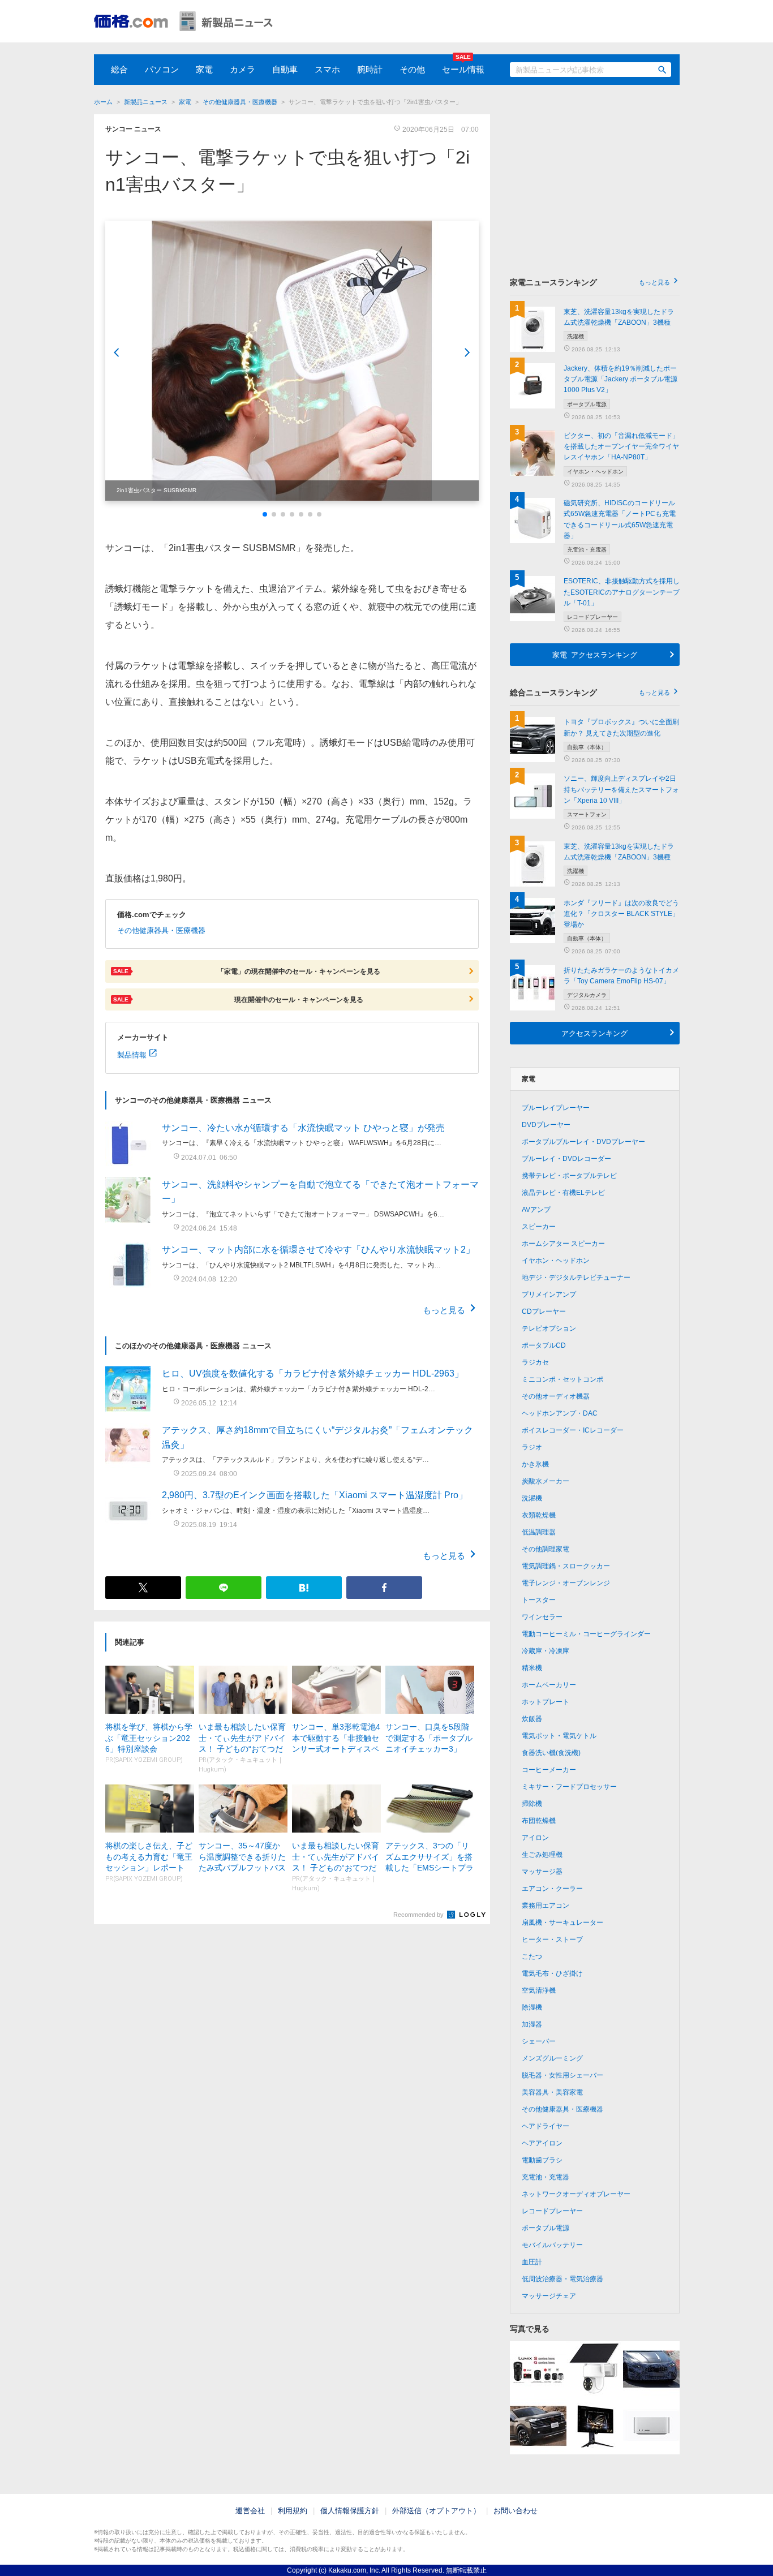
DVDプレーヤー (546, 1125)
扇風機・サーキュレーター (562, 1923)
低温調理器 (539, 1532)
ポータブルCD (544, 1345)
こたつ (532, 1956)
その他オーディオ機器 (556, 1396)
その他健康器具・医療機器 (240, 102)
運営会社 (250, 2511)
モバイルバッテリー (552, 2245)
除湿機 (532, 2007)
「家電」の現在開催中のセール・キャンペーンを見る (247, 971)
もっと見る (444, 1309)
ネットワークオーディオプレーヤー (576, 2194)
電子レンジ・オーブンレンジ (566, 1583)
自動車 (285, 69)
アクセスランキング (594, 1033)
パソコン (162, 69)
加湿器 (532, 2024)
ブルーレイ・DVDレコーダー (566, 1159)
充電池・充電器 (546, 2177)
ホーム (103, 102)
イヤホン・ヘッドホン (556, 1261)
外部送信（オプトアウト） (436, 2511)
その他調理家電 (546, 1549)
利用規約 (293, 2511)
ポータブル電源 (546, 2228)
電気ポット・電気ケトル (559, 1736)
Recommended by (419, 1915)
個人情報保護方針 (350, 2511)
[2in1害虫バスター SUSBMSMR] (292, 361)
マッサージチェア (549, 2296)
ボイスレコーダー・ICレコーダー (573, 1430)
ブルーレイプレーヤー (556, 1108)
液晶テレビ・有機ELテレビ (563, 1193)
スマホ (327, 69)
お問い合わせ (516, 2511)
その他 (412, 69)
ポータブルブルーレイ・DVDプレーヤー (583, 1142)
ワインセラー (542, 1617)
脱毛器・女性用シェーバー (562, 2075)
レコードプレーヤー (552, 2211)
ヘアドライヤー (546, 2126)
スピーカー (539, 1227)
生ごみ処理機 (542, 1855)
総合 (119, 69)
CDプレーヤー (544, 1311)
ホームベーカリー (549, 1685)
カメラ (242, 69)
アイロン (535, 1838)
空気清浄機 (539, 1990)
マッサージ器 (542, 1872)
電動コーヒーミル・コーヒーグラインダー (586, 1634)
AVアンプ (536, 1210)
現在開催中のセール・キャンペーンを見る (238, 999)
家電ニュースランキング (590, 282)
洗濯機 (532, 1498)
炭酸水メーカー (546, 1481)
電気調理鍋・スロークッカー (566, 1566)
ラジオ (532, 1447)
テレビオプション (549, 1328)
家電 (204, 69)
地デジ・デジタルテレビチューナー (576, 1278)
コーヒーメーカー (549, 1770)
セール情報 (463, 69)
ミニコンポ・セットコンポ (562, 1379)
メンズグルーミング (552, 2058)
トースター (539, 1600)
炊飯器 (532, 1719)
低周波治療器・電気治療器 (562, 2279)
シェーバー (539, 2041)
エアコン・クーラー (552, 1889)
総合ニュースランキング (590, 693)
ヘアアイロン (542, 2143)
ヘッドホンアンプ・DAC (560, 1413)
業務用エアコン (546, 1906)
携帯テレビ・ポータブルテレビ (569, 1176)
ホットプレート (546, 1702)
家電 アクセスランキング (595, 654)
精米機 (532, 1668)
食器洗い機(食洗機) (551, 1753)
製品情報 (132, 1054)
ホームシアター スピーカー (563, 1244)
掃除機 (532, 1804)
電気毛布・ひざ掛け (552, 1973)
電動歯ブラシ (542, 2160)
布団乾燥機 (539, 1821)
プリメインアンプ (549, 1295)
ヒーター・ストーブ (552, 1939)
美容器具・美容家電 (552, 2092)
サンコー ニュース (133, 129)
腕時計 (370, 69)
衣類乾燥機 (539, 1515)
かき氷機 (535, 1464)
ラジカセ (535, 1362)
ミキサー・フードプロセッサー (569, 1787)
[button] (265, 514)
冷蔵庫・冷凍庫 (546, 1651)
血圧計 (532, 2262)
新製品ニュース (146, 102)
